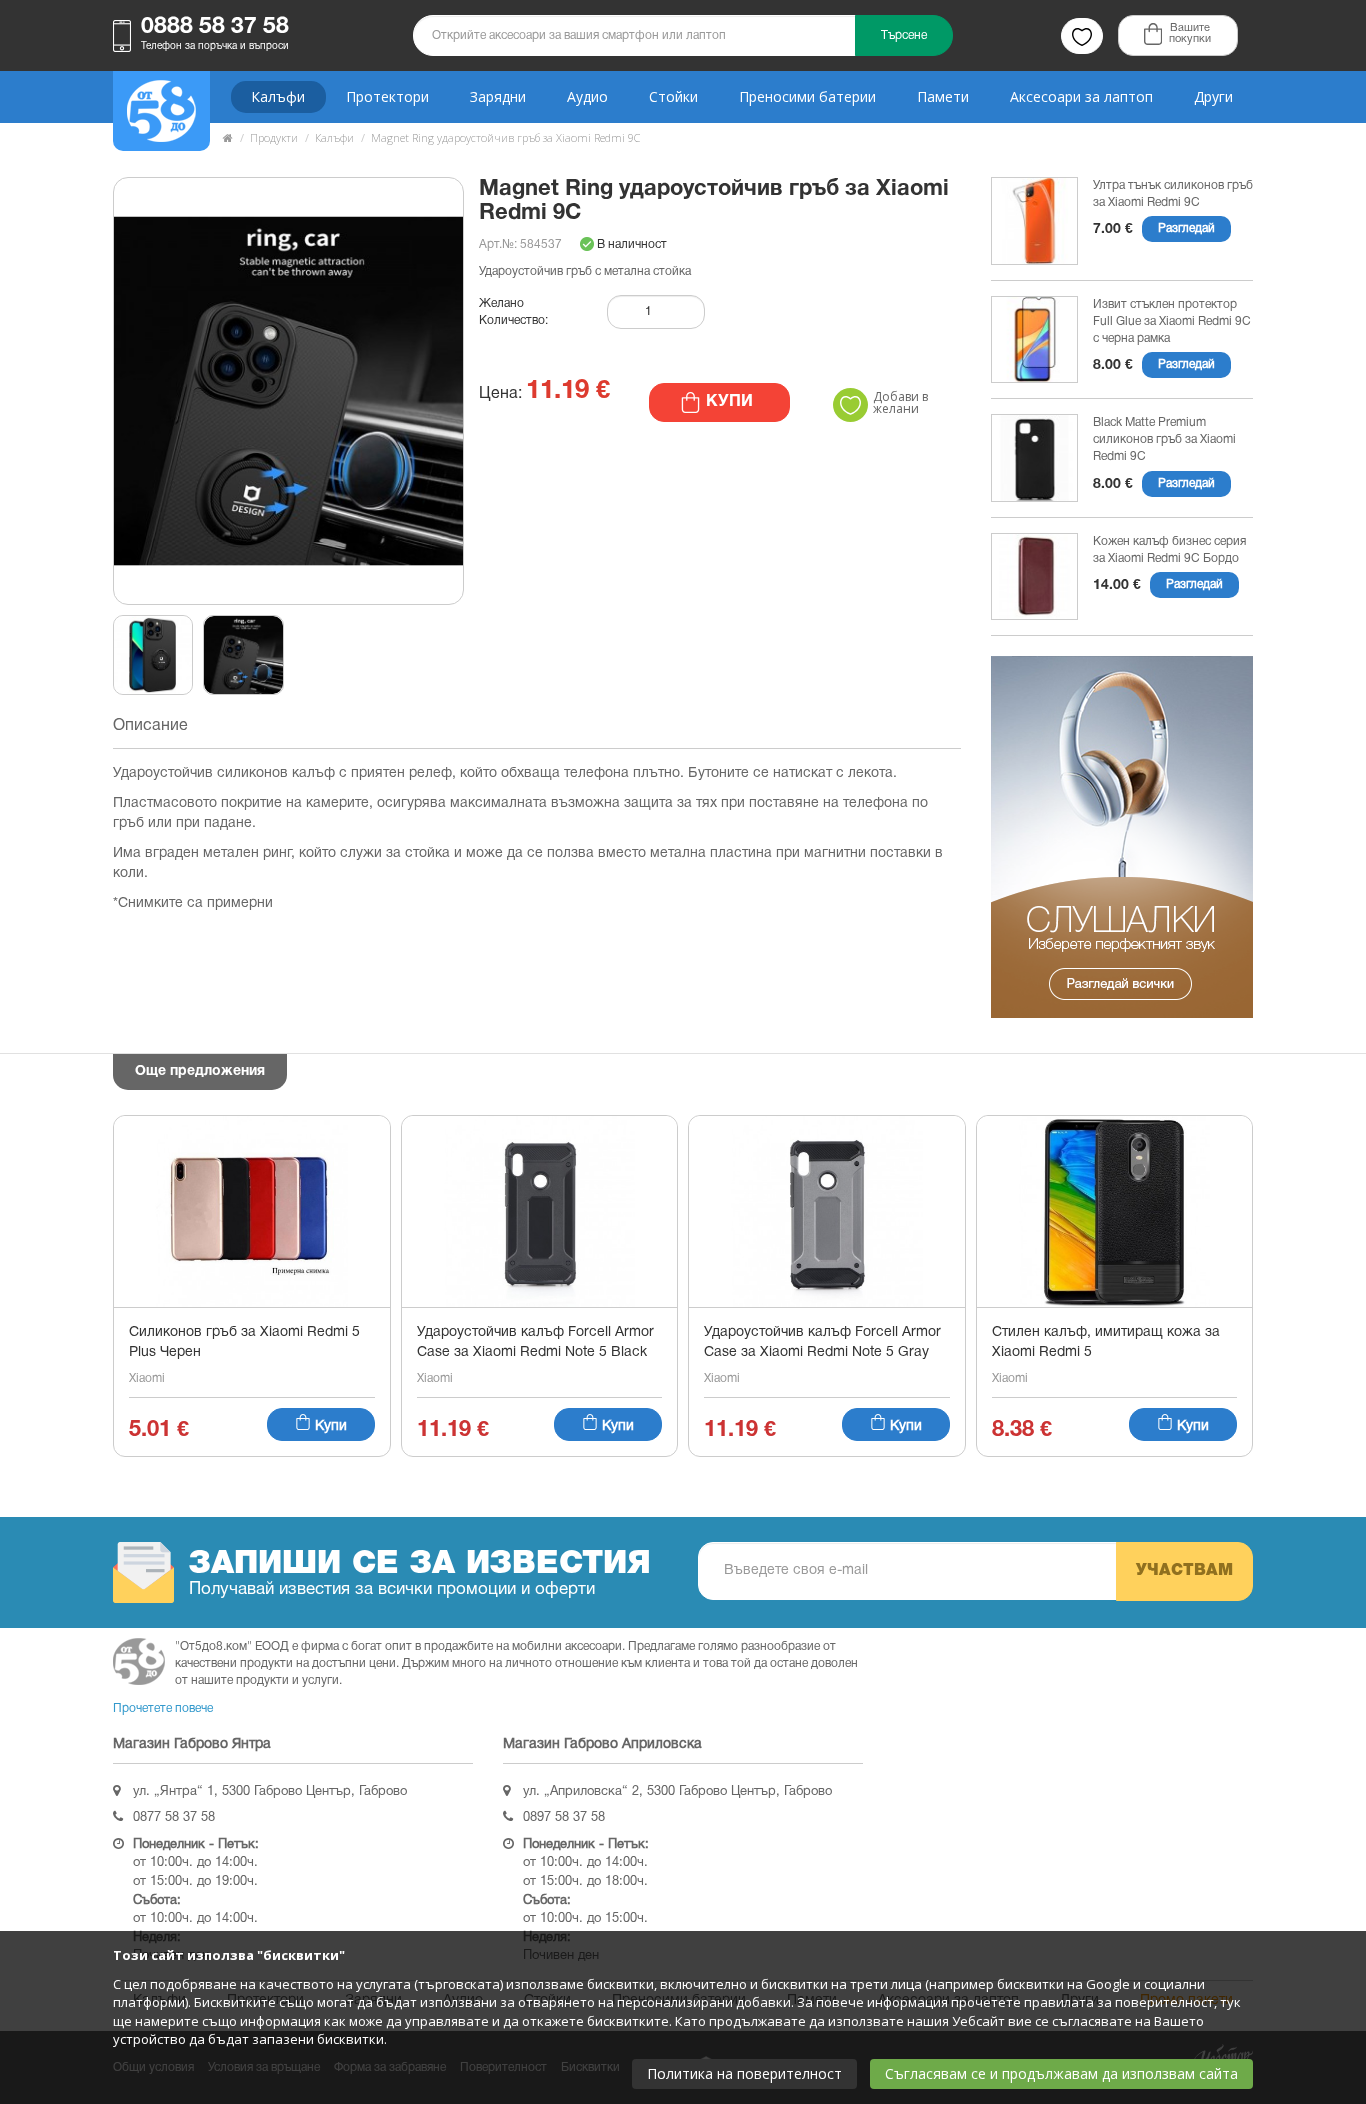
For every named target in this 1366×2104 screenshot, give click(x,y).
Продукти (274, 137)
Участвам (1184, 1571)
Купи (329, 1426)
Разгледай (1186, 228)
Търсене (904, 35)
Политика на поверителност (744, 2073)
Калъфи (278, 96)
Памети (943, 96)
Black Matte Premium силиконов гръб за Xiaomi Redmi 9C (1164, 439)
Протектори (387, 96)
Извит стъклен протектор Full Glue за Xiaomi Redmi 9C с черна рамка (1172, 321)
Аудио (587, 96)
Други (1213, 96)
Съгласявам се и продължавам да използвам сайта (1061, 2073)
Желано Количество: (513, 312)
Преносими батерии (807, 96)
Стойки (673, 96)
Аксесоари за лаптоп (1081, 96)
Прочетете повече (163, 1708)
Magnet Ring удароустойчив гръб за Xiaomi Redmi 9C (505, 137)
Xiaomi (147, 1378)
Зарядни (498, 96)
